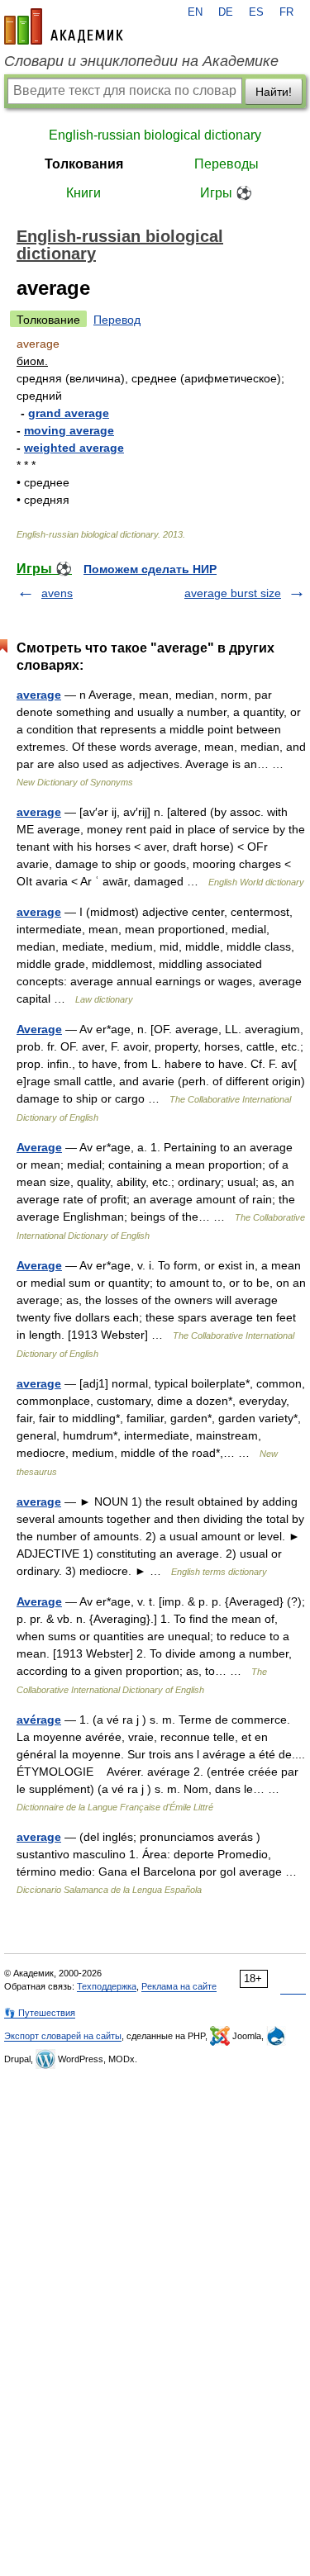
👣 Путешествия (40, 2013)
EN (195, 12)
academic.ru (64, 26)
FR (286, 12)
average (39, 695)
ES (256, 12)
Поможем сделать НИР (150, 569)
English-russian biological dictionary (155, 135)
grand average (69, 413)
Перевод (117, 320)
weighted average (74, 448)
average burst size (233, 593)
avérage (39, 1720)
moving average (69, 430)
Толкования (84, 164)
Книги (83, 193)
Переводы (227, 164)
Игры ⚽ (226, 193)
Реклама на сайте (179, 1986)
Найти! (274, 92)
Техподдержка (107, 1986)
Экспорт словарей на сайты (63, 2036)
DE (226, 12)
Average (39, 1029)
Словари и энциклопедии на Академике (141, 61)
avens (57, 593)
